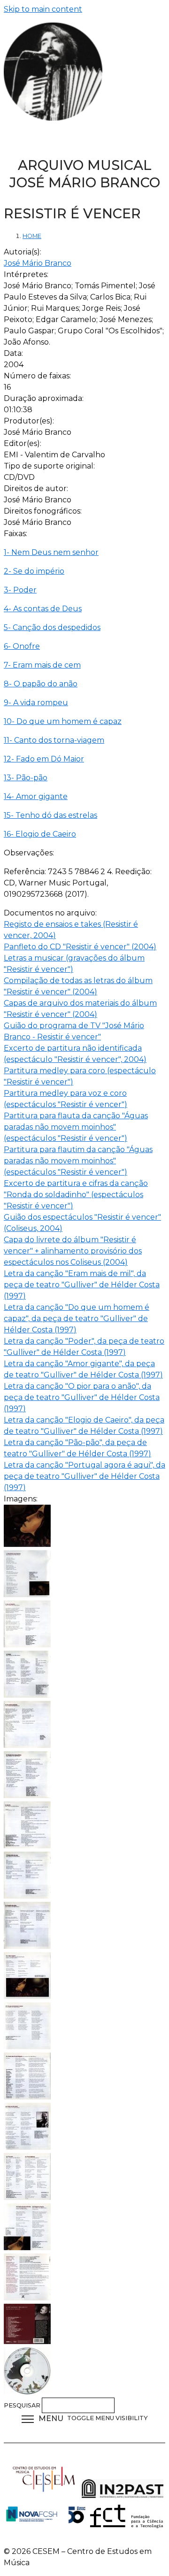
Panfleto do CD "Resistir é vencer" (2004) (80, 947)
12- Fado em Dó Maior (44, 759)
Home (32, 236)
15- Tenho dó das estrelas (50, 815)
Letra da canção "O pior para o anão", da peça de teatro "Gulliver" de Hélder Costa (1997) (82, 1397)
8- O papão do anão (41, 684)
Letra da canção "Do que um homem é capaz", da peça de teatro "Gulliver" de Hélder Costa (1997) (77, 1319)
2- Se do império (34, 571)
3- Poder (20, 590)
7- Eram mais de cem (42, 665)
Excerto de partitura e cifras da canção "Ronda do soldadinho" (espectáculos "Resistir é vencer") (76, 1195)
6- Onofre (22, 646)
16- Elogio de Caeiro (40, 834)
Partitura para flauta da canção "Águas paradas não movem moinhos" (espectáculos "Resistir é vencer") (76, 1127)
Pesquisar (23, 2405)
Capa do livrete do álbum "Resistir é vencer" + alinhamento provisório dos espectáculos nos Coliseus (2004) (73, 1251)
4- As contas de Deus (43, 609)
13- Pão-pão (26, 778)
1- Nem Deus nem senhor (51, 552)
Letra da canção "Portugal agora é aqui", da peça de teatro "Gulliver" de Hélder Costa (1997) (84, 1476)
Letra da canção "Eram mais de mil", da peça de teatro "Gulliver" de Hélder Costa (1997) (82, 1285)
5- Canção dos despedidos (52, 627)
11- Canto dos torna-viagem (54, 740)
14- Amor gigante (36, 796)
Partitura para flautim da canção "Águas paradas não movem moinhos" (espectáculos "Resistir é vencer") (78, 1161)
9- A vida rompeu (36, 703)
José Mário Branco (38, 263)
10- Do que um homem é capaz (63, 721)
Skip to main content (43, 9)
